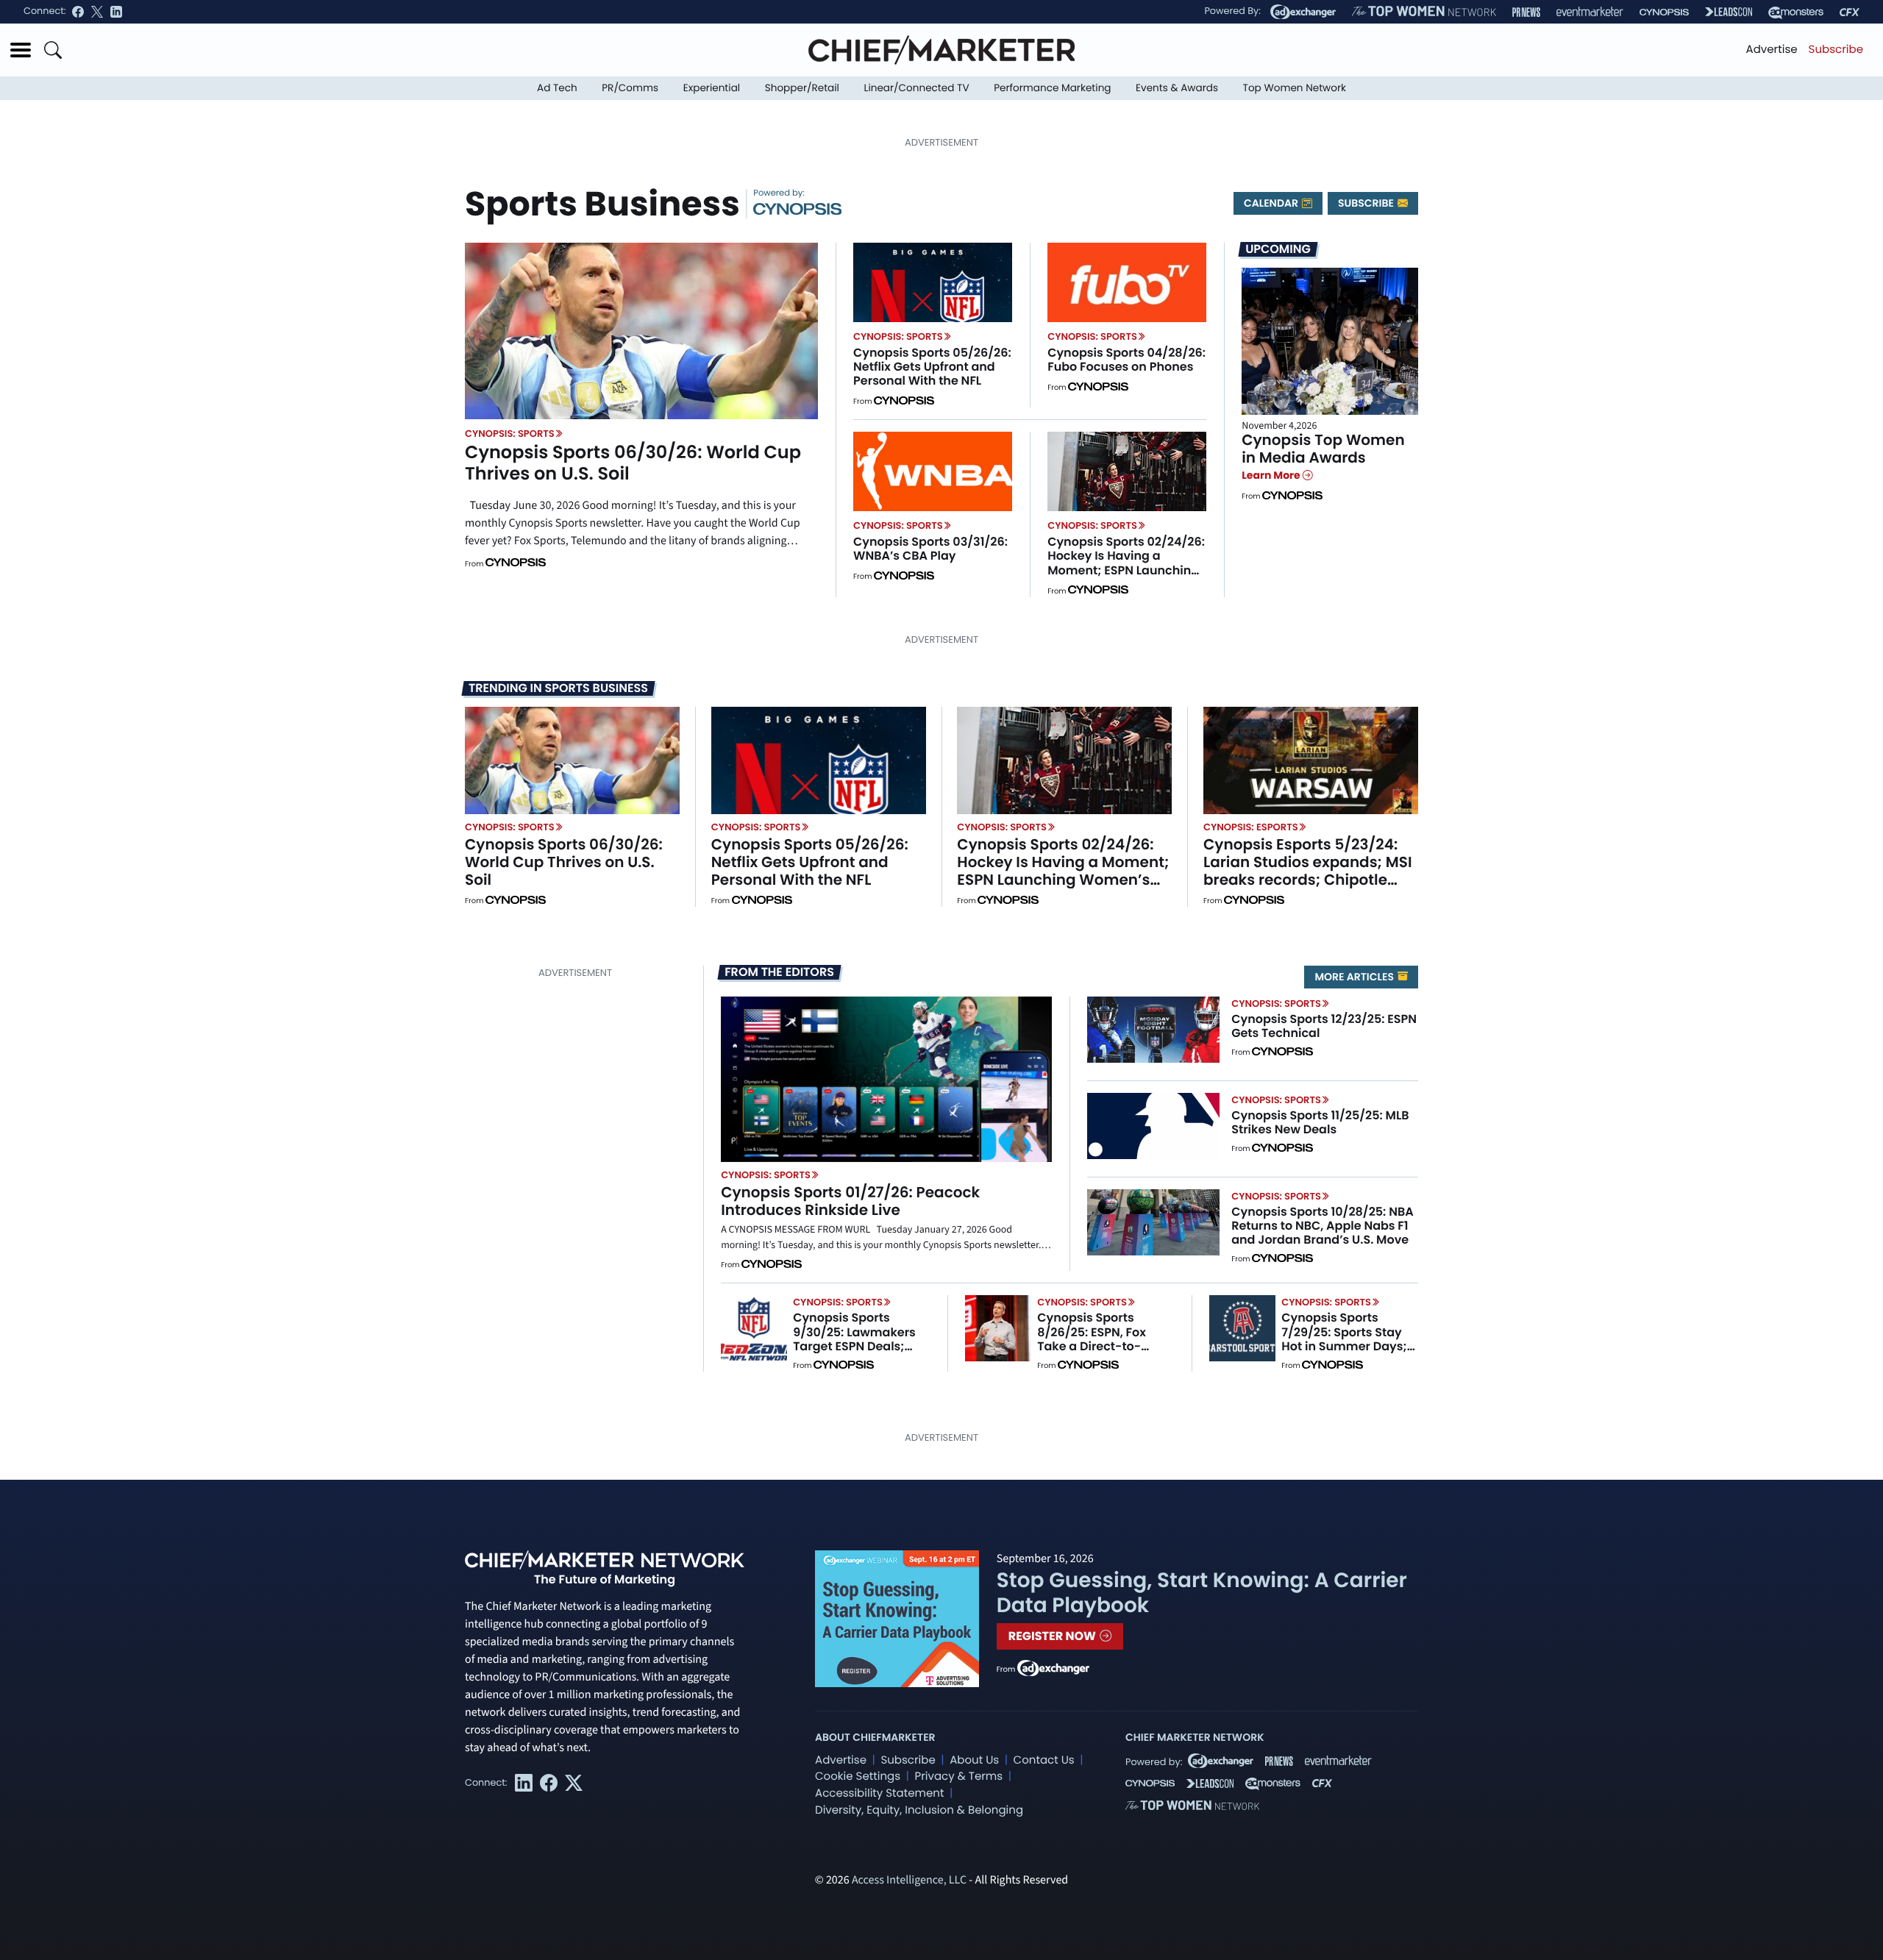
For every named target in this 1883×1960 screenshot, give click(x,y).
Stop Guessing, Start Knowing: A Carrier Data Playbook (1202, 1593)
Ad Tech (557, 88)
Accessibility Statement (879, 1793)
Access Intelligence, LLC (909, 1881)
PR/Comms (630, 88)
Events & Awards (1177, 88)
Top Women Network (1295, 88)
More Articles (1355, 977)
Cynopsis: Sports (510, 434)
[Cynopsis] (1664, 12)
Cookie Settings (858, 1777)
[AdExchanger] (1303, 12)
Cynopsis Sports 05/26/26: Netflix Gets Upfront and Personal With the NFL (932, 367)
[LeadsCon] (1729, 12)
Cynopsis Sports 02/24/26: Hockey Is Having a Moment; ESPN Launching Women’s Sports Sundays (1126, 563)
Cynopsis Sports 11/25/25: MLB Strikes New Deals (1320, 1122)
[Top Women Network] (1424, 12)
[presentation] (641, 331)
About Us (974, 1760)
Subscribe (1836, 50)
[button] (21, 50)
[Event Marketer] (1590, 12)
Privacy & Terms (958, 1777)
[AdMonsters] (1796, 12)
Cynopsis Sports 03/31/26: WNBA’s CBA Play (930, 549)
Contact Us (1044, 1760)
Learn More (1272, 475)
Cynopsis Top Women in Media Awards (1323, 449)
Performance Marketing (1052, 88)
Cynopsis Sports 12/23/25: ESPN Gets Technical (1324, 1026)
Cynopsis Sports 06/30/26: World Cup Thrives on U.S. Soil (633, 463)
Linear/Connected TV (917, 88)
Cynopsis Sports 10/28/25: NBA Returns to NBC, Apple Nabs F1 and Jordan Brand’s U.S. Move (1322, 1226)
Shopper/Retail (802, 88)
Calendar (1272, 203)
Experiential (712, 88)
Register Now (1054, 1636)
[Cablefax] (1850, 12)
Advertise (1772, 50)
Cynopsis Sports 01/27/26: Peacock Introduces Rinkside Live (850, 1201)
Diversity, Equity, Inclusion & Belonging (919, 1810)
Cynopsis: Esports (1251, 827)
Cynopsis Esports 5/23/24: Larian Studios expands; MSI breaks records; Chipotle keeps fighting (1308, 871)
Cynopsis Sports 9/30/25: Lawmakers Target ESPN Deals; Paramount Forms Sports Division (854, 1346)
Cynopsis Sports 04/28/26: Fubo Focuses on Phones (1126, 360)
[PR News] (1526, 12)
